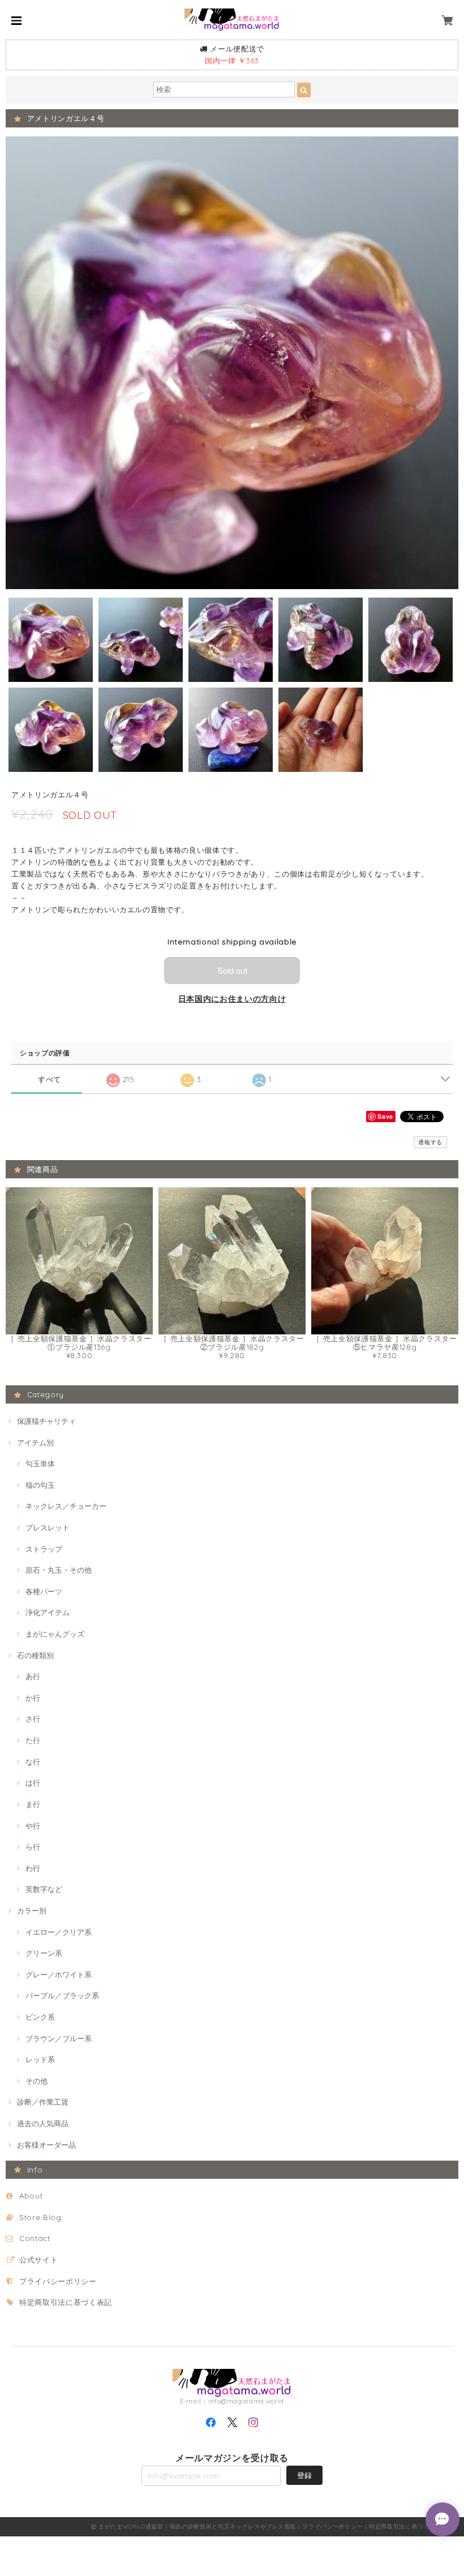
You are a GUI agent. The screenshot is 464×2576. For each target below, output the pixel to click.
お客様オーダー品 (46, 2145)
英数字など (44, 1889)
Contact (35, 2238)
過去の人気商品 (43, 2123)
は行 (33, 1783)
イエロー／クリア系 (59, 1932)
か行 (33, 1698)
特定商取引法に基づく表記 (66, 2302)
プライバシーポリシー (58, 2281)
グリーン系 (44, 1953)
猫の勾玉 (40, 1485)
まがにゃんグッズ (55, 1634)
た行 (33, 1740)
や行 (33, 1826)
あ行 (33, 1676)
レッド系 (40, 2059)
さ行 (33, 1719)
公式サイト (38, 2260)
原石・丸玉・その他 (59, 1570)
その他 (36, 2081)
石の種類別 (35, 1655)
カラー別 (32, 1910)
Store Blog (40, 2217)
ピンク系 (40, 2017)
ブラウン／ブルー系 (59, 2038)
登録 (304, 2475)
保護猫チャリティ (46, 1421)
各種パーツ (44, 1591)
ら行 (33, 1847)
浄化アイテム (48, 1612)
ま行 (33, 1804)
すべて (50, 1079)
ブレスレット (48, 1527)
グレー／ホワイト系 (59, 1974)
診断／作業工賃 (43, 2102)
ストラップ (44, 1549)
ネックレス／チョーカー (66, 1506)
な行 (33, 1762)
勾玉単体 (40, 1463)
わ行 (33, 1868)
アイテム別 (35, 1442)
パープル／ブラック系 (62, 1995)
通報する (430, 1142)
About (31, 2196)
